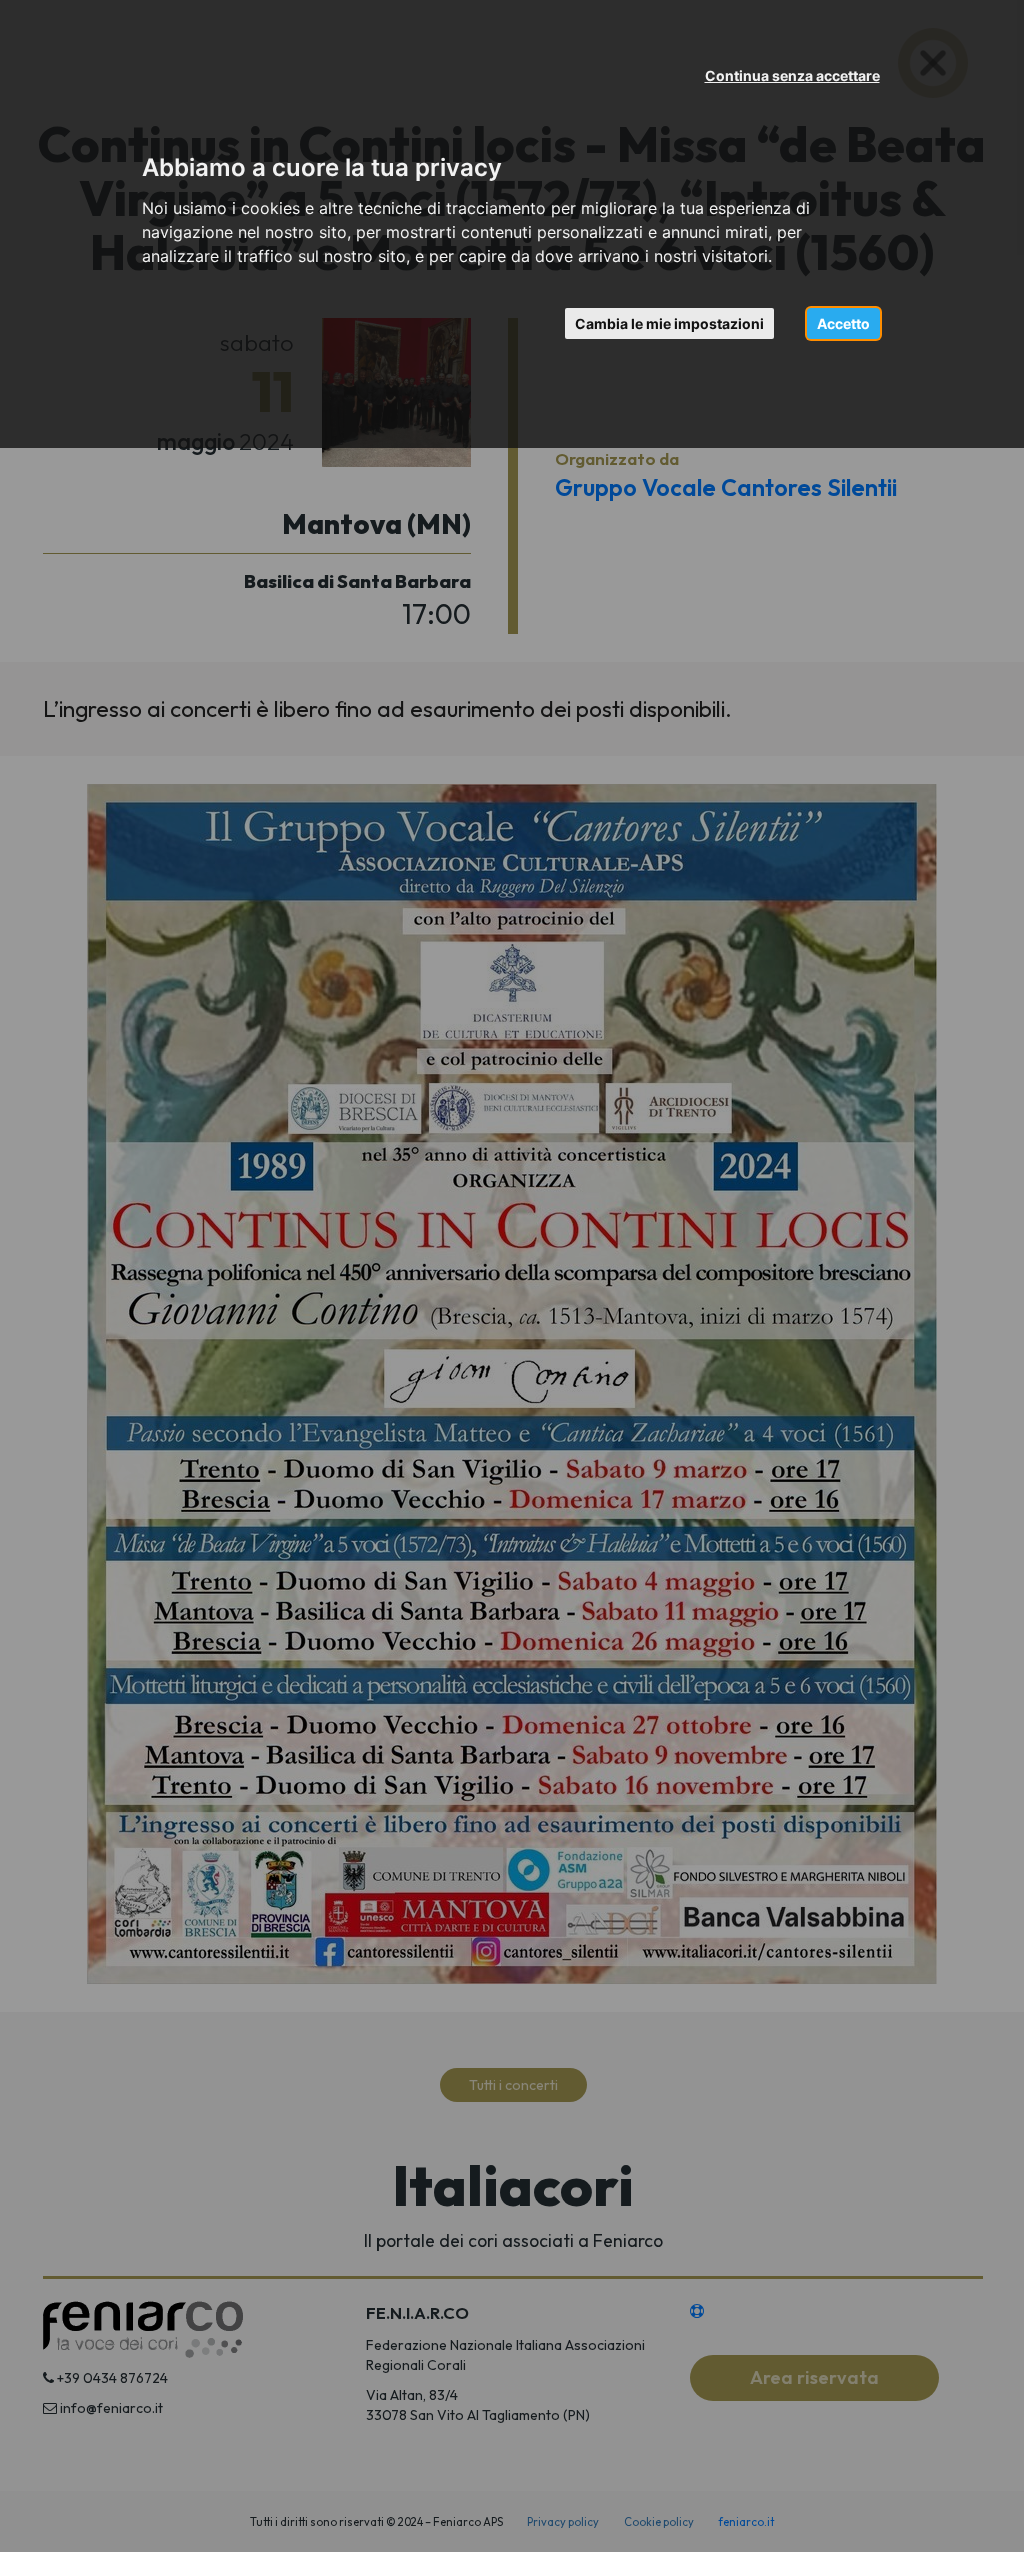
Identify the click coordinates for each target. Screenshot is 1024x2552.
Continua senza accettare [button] (792, 75)
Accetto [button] (843, 323)
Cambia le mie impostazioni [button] (669, 323)
